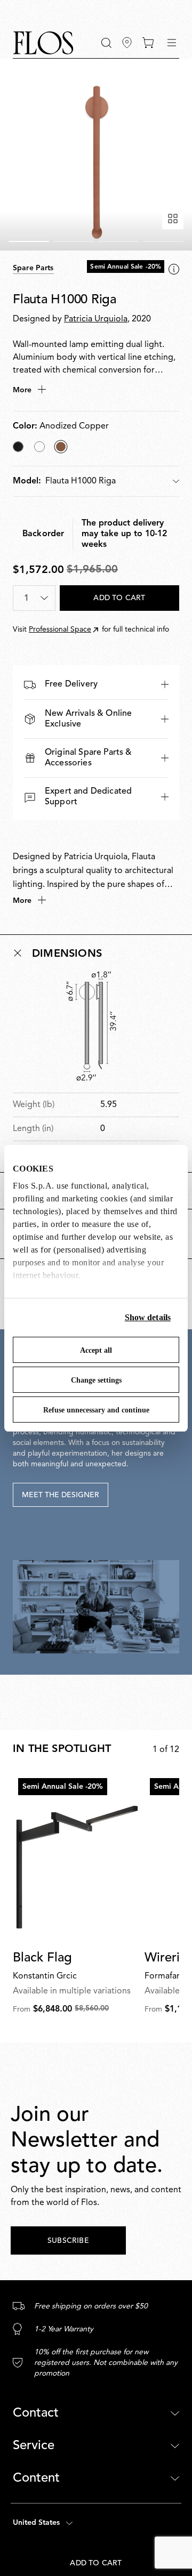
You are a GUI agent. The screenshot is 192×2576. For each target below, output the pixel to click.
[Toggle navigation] (172, 43)
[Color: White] (39, 447)
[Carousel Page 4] (163, 241)
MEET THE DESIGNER (61, 1495)
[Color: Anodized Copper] (61, 447)
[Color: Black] (18, 447)
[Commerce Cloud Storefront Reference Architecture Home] (43, 43)
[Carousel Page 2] (74, 241)
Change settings (96, 1380)
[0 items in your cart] (148, 43)
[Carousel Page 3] (118, 241)
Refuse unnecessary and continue (96, 1410)
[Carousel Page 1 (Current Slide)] (29, 241)
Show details (148, 1317)
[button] (106, 43)
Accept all (96, 1350)
